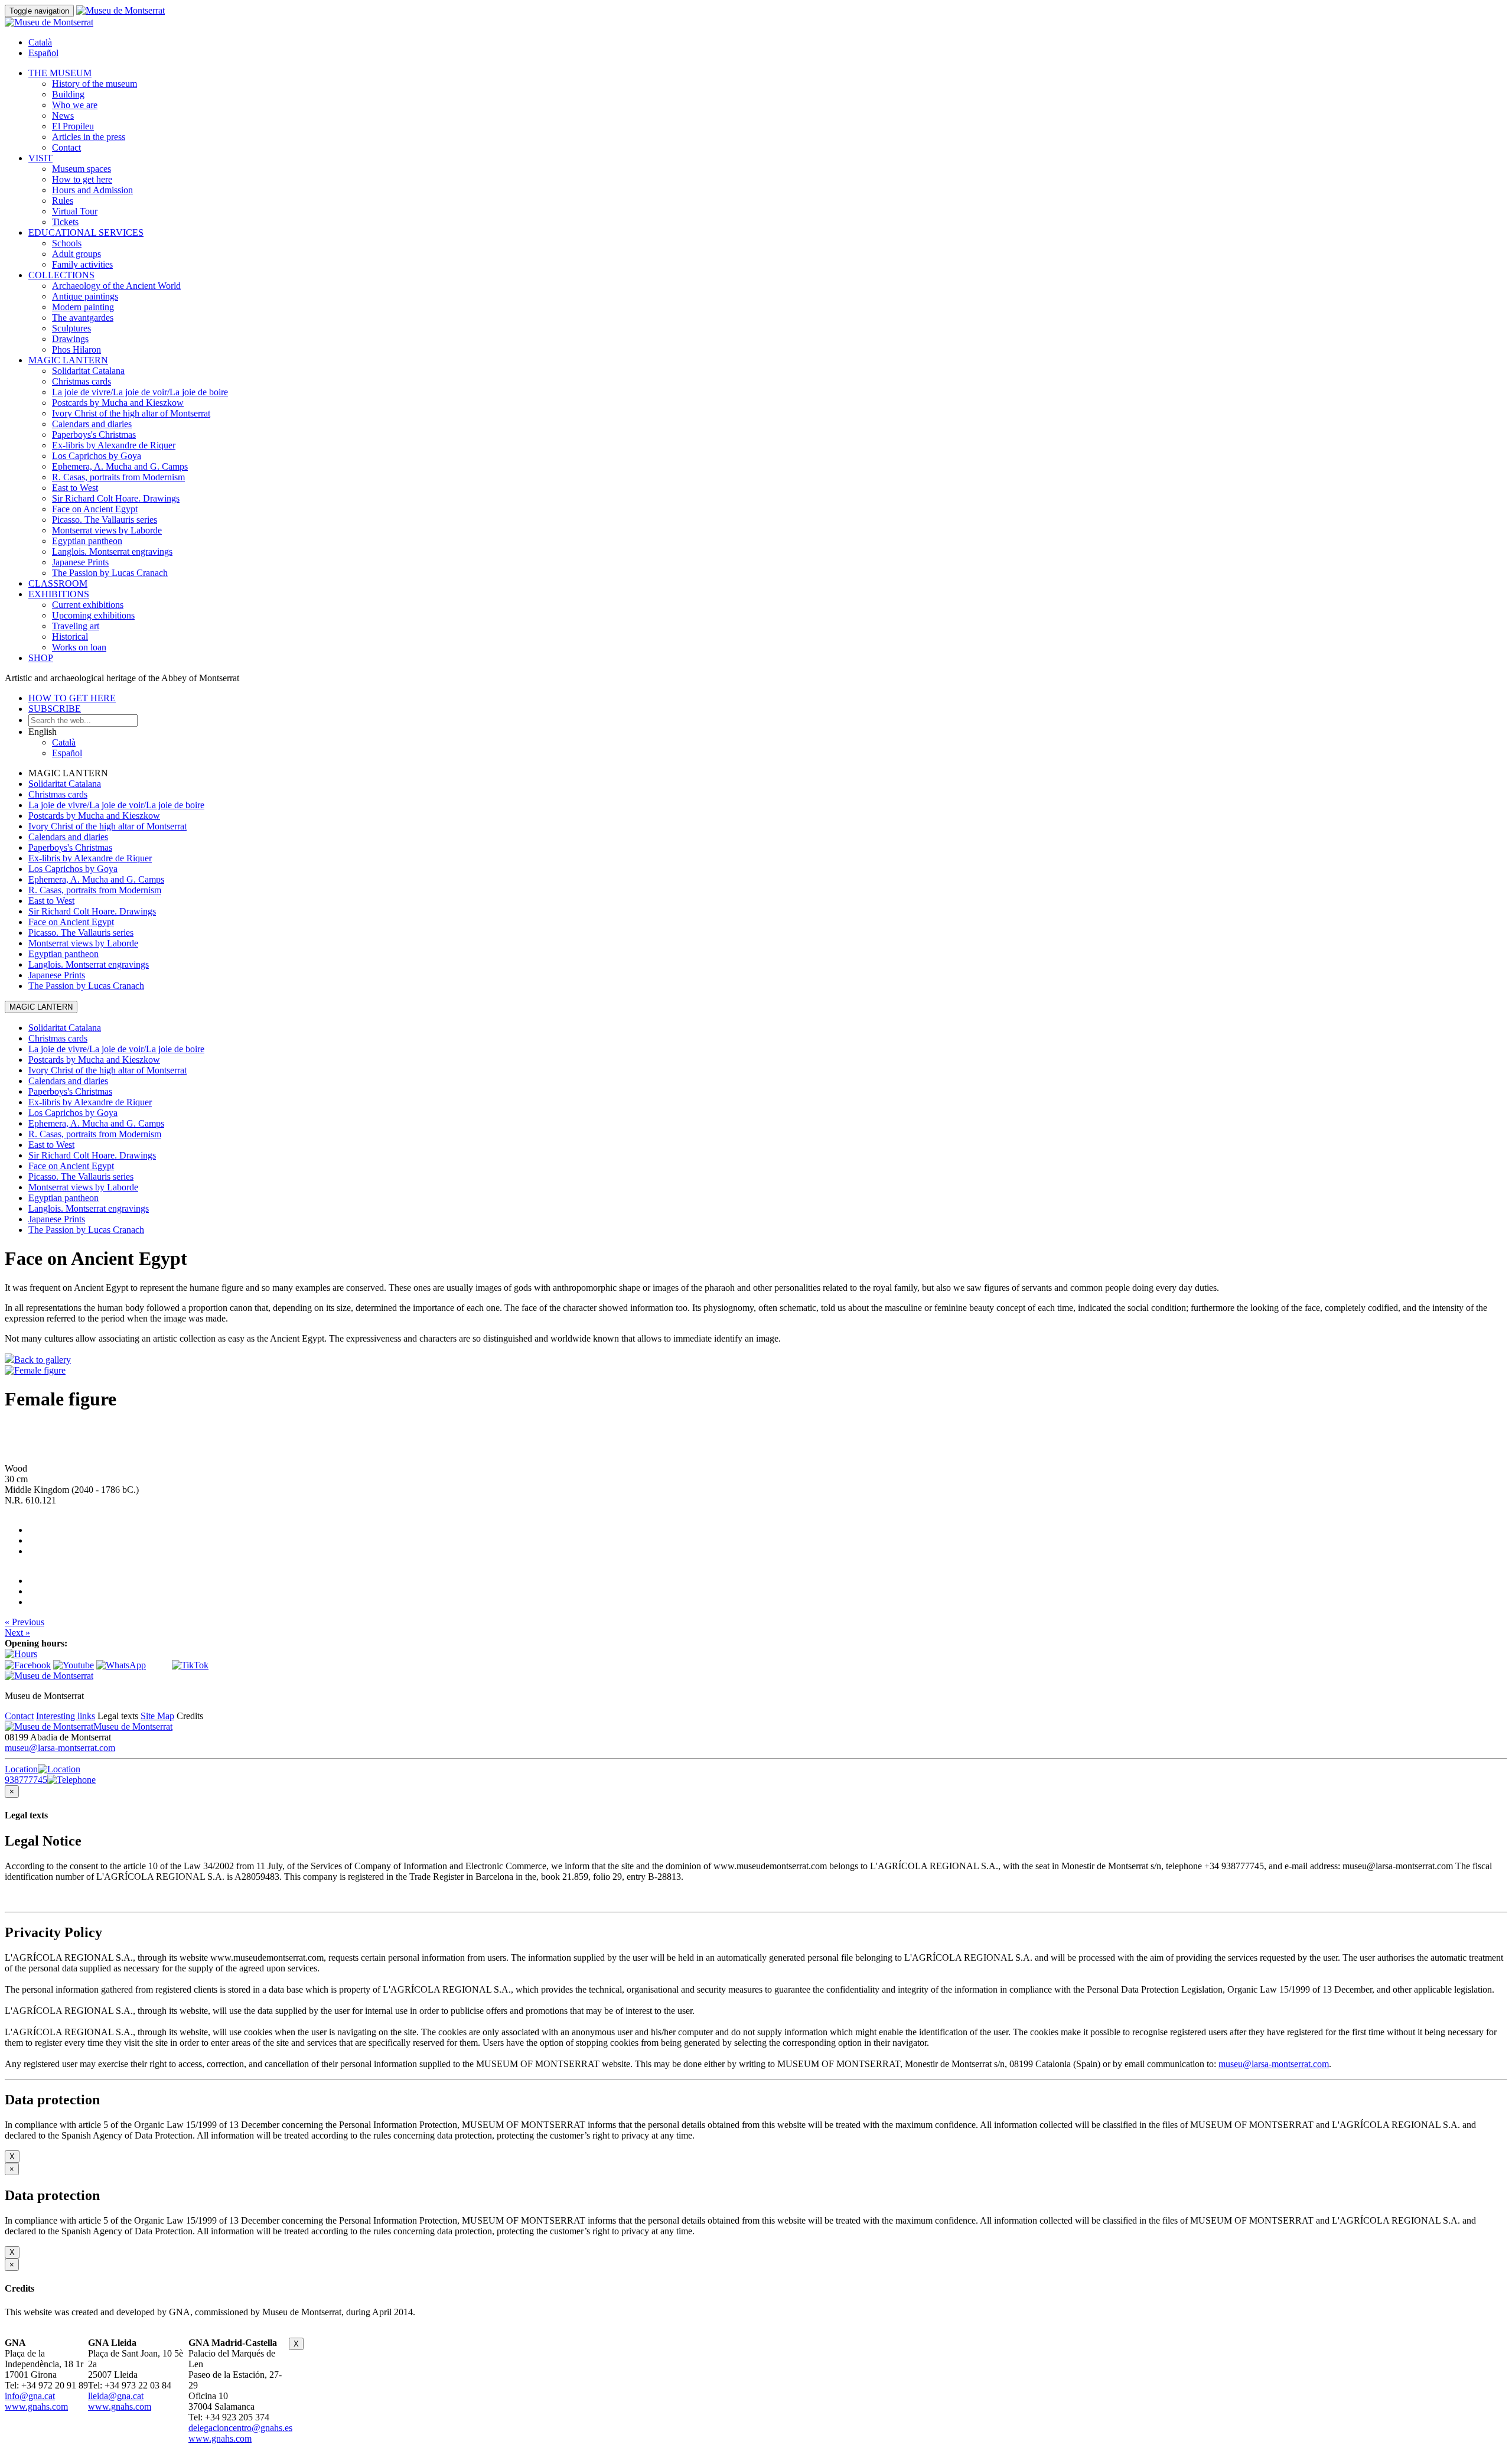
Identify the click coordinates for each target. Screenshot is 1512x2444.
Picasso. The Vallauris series (105, 520)
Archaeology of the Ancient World (116, 286)
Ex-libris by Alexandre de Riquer (114, 445)
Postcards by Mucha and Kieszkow (118, 403)
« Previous (25, 1622)
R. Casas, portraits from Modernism (118, 477)
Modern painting (83, 307)
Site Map (157, 1716)
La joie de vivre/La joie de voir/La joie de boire (140, 392)
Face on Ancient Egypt (95, 509)
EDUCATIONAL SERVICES (86, 232)
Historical (70, 637)
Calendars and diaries (92, 424)
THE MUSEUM (60, 73)
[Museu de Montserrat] (49, 1676)
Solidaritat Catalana (88, 371)
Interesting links (66, 1716)
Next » (17, 1633)
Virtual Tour (75, 211)
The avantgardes (83, 318)
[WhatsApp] (121, 1665)
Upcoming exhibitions (93, 615)
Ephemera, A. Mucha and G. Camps (120, 466)
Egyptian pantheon (87, 541)
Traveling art (76, 626)
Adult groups (76, 254)
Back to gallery (43, 1360)
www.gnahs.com (36, 2406)
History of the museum (94, 84)
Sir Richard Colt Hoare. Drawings (116, 498)
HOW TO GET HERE (72, 698)
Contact (66, 147)
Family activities (82, 264)
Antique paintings (85, 296)
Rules (63, 201)
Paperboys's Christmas (94, 435)
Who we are (75, 105)
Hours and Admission (92, 190)
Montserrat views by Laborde (107, 530)
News (63, 115)
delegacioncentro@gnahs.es (240, 2428)
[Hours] (21, 1654)
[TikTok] (190, 1665)
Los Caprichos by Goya (97, 456)
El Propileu (73, 126)
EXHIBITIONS (59, 594)
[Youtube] (74, 1665)
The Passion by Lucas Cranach (110, 573)
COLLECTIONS (61, 275)
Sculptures (71, 328)
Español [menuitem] (43, 53)
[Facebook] (28, 1665)
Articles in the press (89, 137)
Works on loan (79, 647)
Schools (67, 243)
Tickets (65, 222)
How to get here (82, 179)
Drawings (70, 339)
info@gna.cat (30, 2396)
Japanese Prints (80, 562)
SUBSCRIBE (55, 709)
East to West (75, 488)
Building (68, 94)
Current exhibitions (88, 605)
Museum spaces (82, 169)
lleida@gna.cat (116, 2396)
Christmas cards (82, 381)
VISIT (40, 158)
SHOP (41, 658)
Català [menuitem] (40, 42)
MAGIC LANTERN (68, 360)
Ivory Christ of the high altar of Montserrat (131, 413)
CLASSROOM (58, 583)
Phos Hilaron (76, 349)
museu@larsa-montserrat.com (60, 1748)
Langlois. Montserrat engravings (112, 551)
